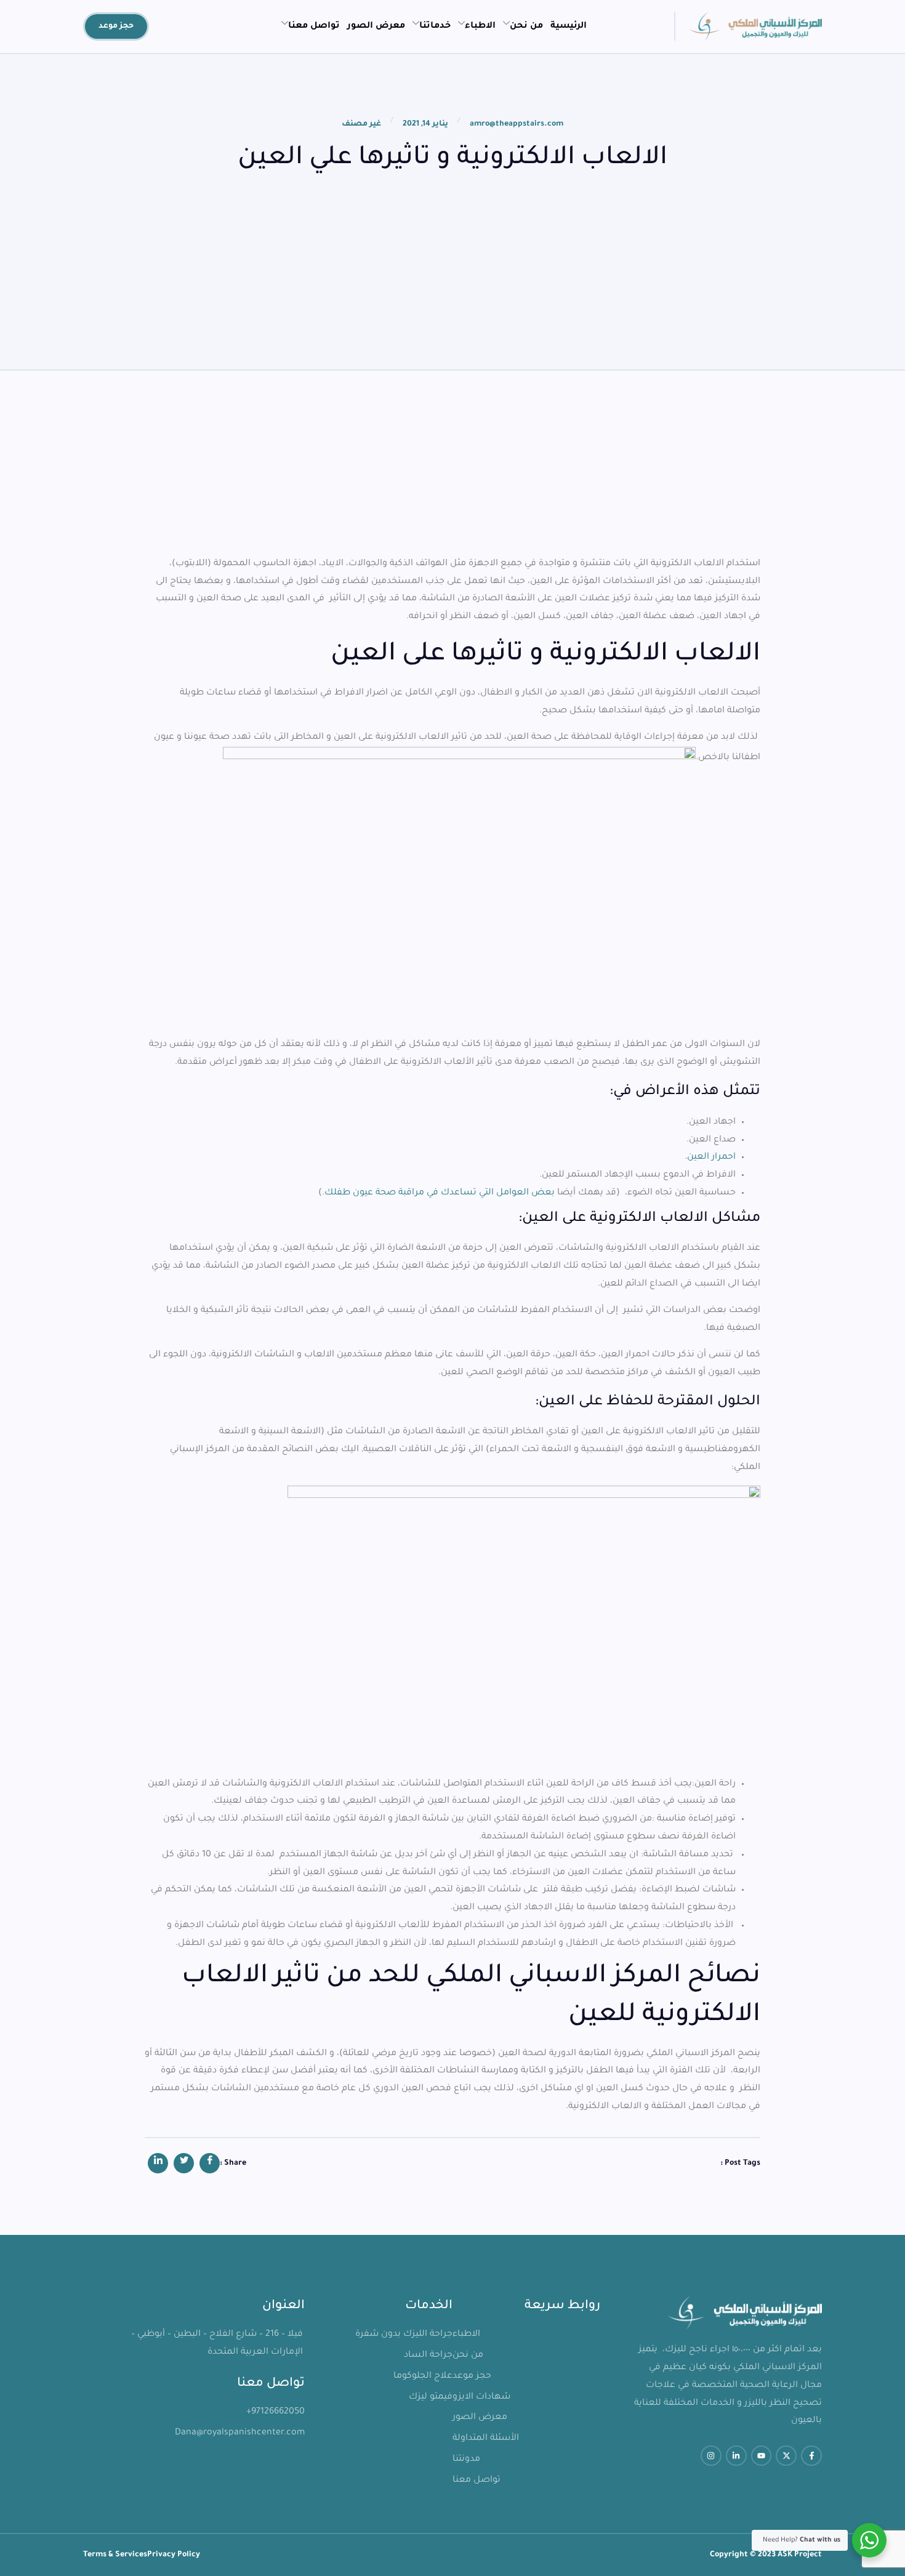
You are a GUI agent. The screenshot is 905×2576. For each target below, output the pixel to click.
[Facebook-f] (811, 2456)
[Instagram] (711, 2456)
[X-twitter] (786, 2456)
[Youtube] (762, 2456)
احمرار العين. (710, 1157)
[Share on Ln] (158, 2163)
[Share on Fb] (210, 2163)
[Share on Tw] (184, 2163)
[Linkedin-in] (736, 2456)
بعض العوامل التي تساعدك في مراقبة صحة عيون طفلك (440, 1193)
